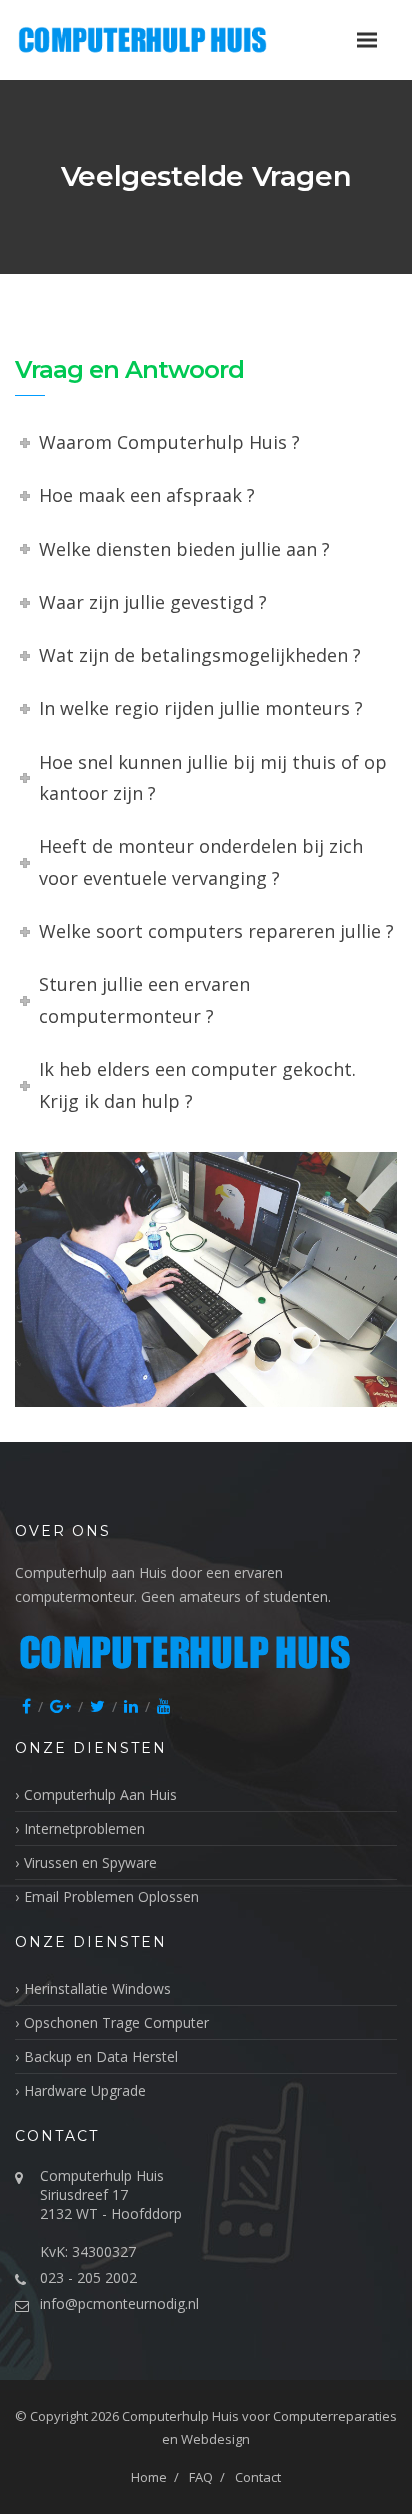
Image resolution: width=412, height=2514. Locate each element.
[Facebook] (26, 1706)
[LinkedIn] (131, 1706)
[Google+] (60, 1706)
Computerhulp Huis (180, 2416)
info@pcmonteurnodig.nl (119, 2303)
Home (149, 2477)
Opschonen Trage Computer (116, 2022)
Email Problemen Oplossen (111, 1896)
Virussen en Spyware (90, 1862)
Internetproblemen (84, 1828)
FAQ (201, 2477)
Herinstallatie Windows (97, 1988)
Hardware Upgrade (85, 2090)
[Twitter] (97, 1706)
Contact (258, 2477)
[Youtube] (164, 1706)
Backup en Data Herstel (101, 2056)
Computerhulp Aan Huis (100, 1794)
